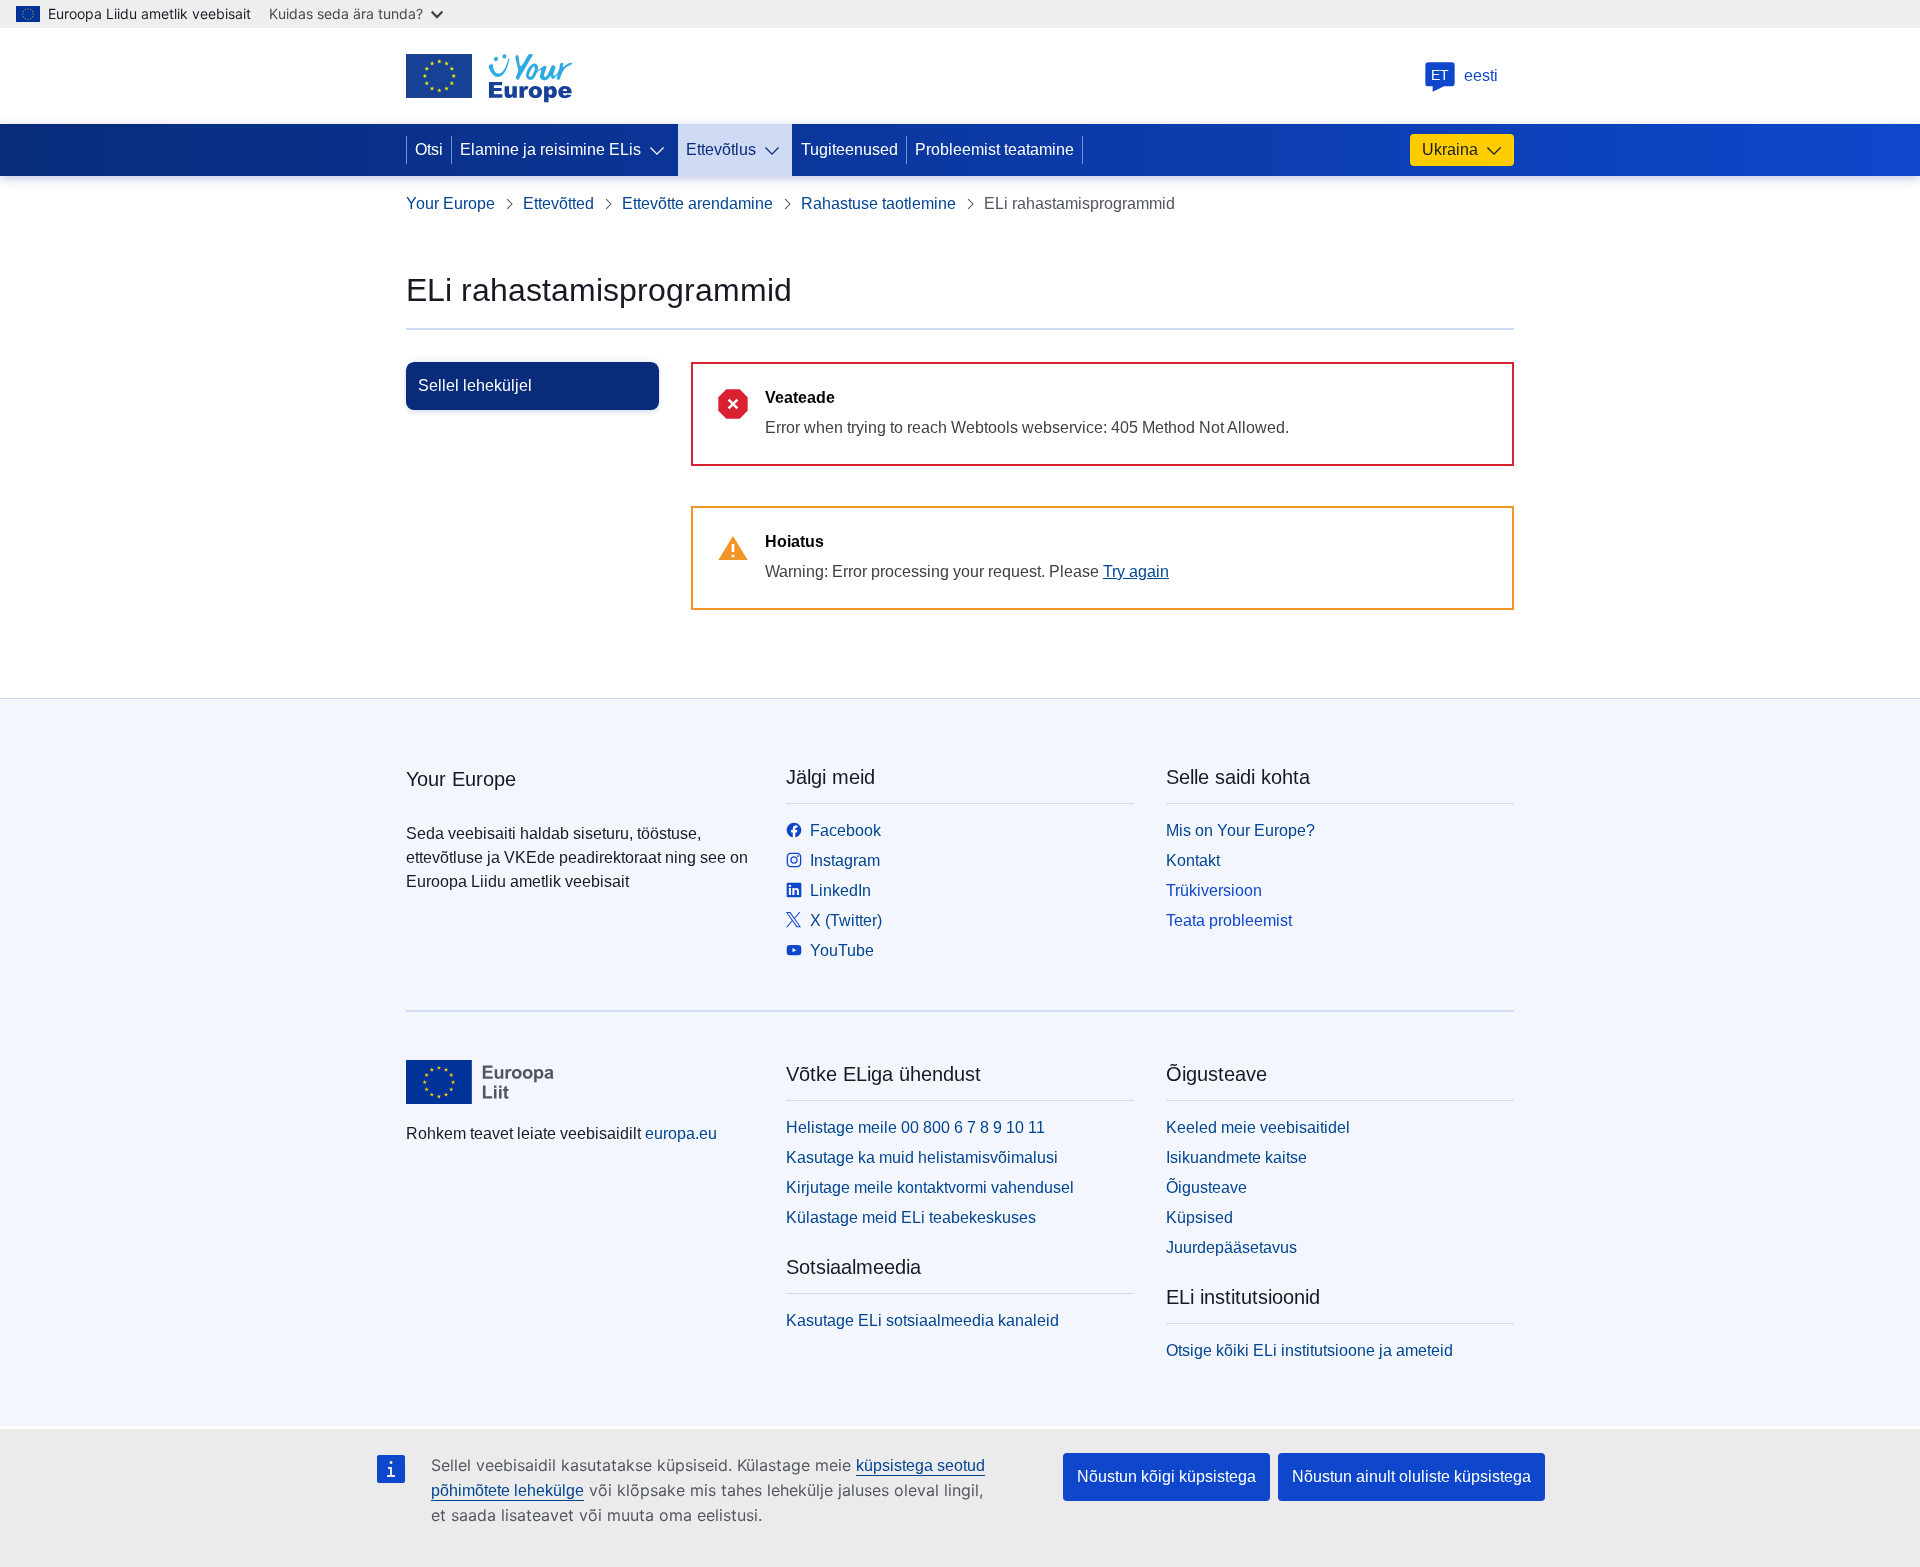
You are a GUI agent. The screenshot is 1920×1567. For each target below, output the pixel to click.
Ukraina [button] (1450, 149)
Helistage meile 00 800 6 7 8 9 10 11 (915, 1127)
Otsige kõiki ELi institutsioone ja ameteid (1309, 1350)
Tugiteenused (849, 149)
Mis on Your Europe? (1240, 830)
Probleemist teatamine (994, 149)
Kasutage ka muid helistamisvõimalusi (922, 1157)
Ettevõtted (558, 203)
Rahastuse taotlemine (878, 203)
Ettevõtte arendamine (697, 203)
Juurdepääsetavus (1231, 1247)
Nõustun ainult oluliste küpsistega (1411, 1476)
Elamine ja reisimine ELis (550, 149)
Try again (1136, 571)
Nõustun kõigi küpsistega (1166, 1476)
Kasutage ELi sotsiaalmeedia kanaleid (922, 1320)
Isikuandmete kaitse (1236, 1157)
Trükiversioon (1214, 890)
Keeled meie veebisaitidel (1258, 1127)
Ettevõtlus (721, 149)
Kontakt (1193, 860)
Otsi (429, 149)
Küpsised (1199, 1217)
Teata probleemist (1229, 920)
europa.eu (681, 1133)
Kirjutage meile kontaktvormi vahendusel (930, 1187)
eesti (1464, 75)
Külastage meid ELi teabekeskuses (911, 1217)
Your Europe (450, 203)
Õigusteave (1206, 1187)
